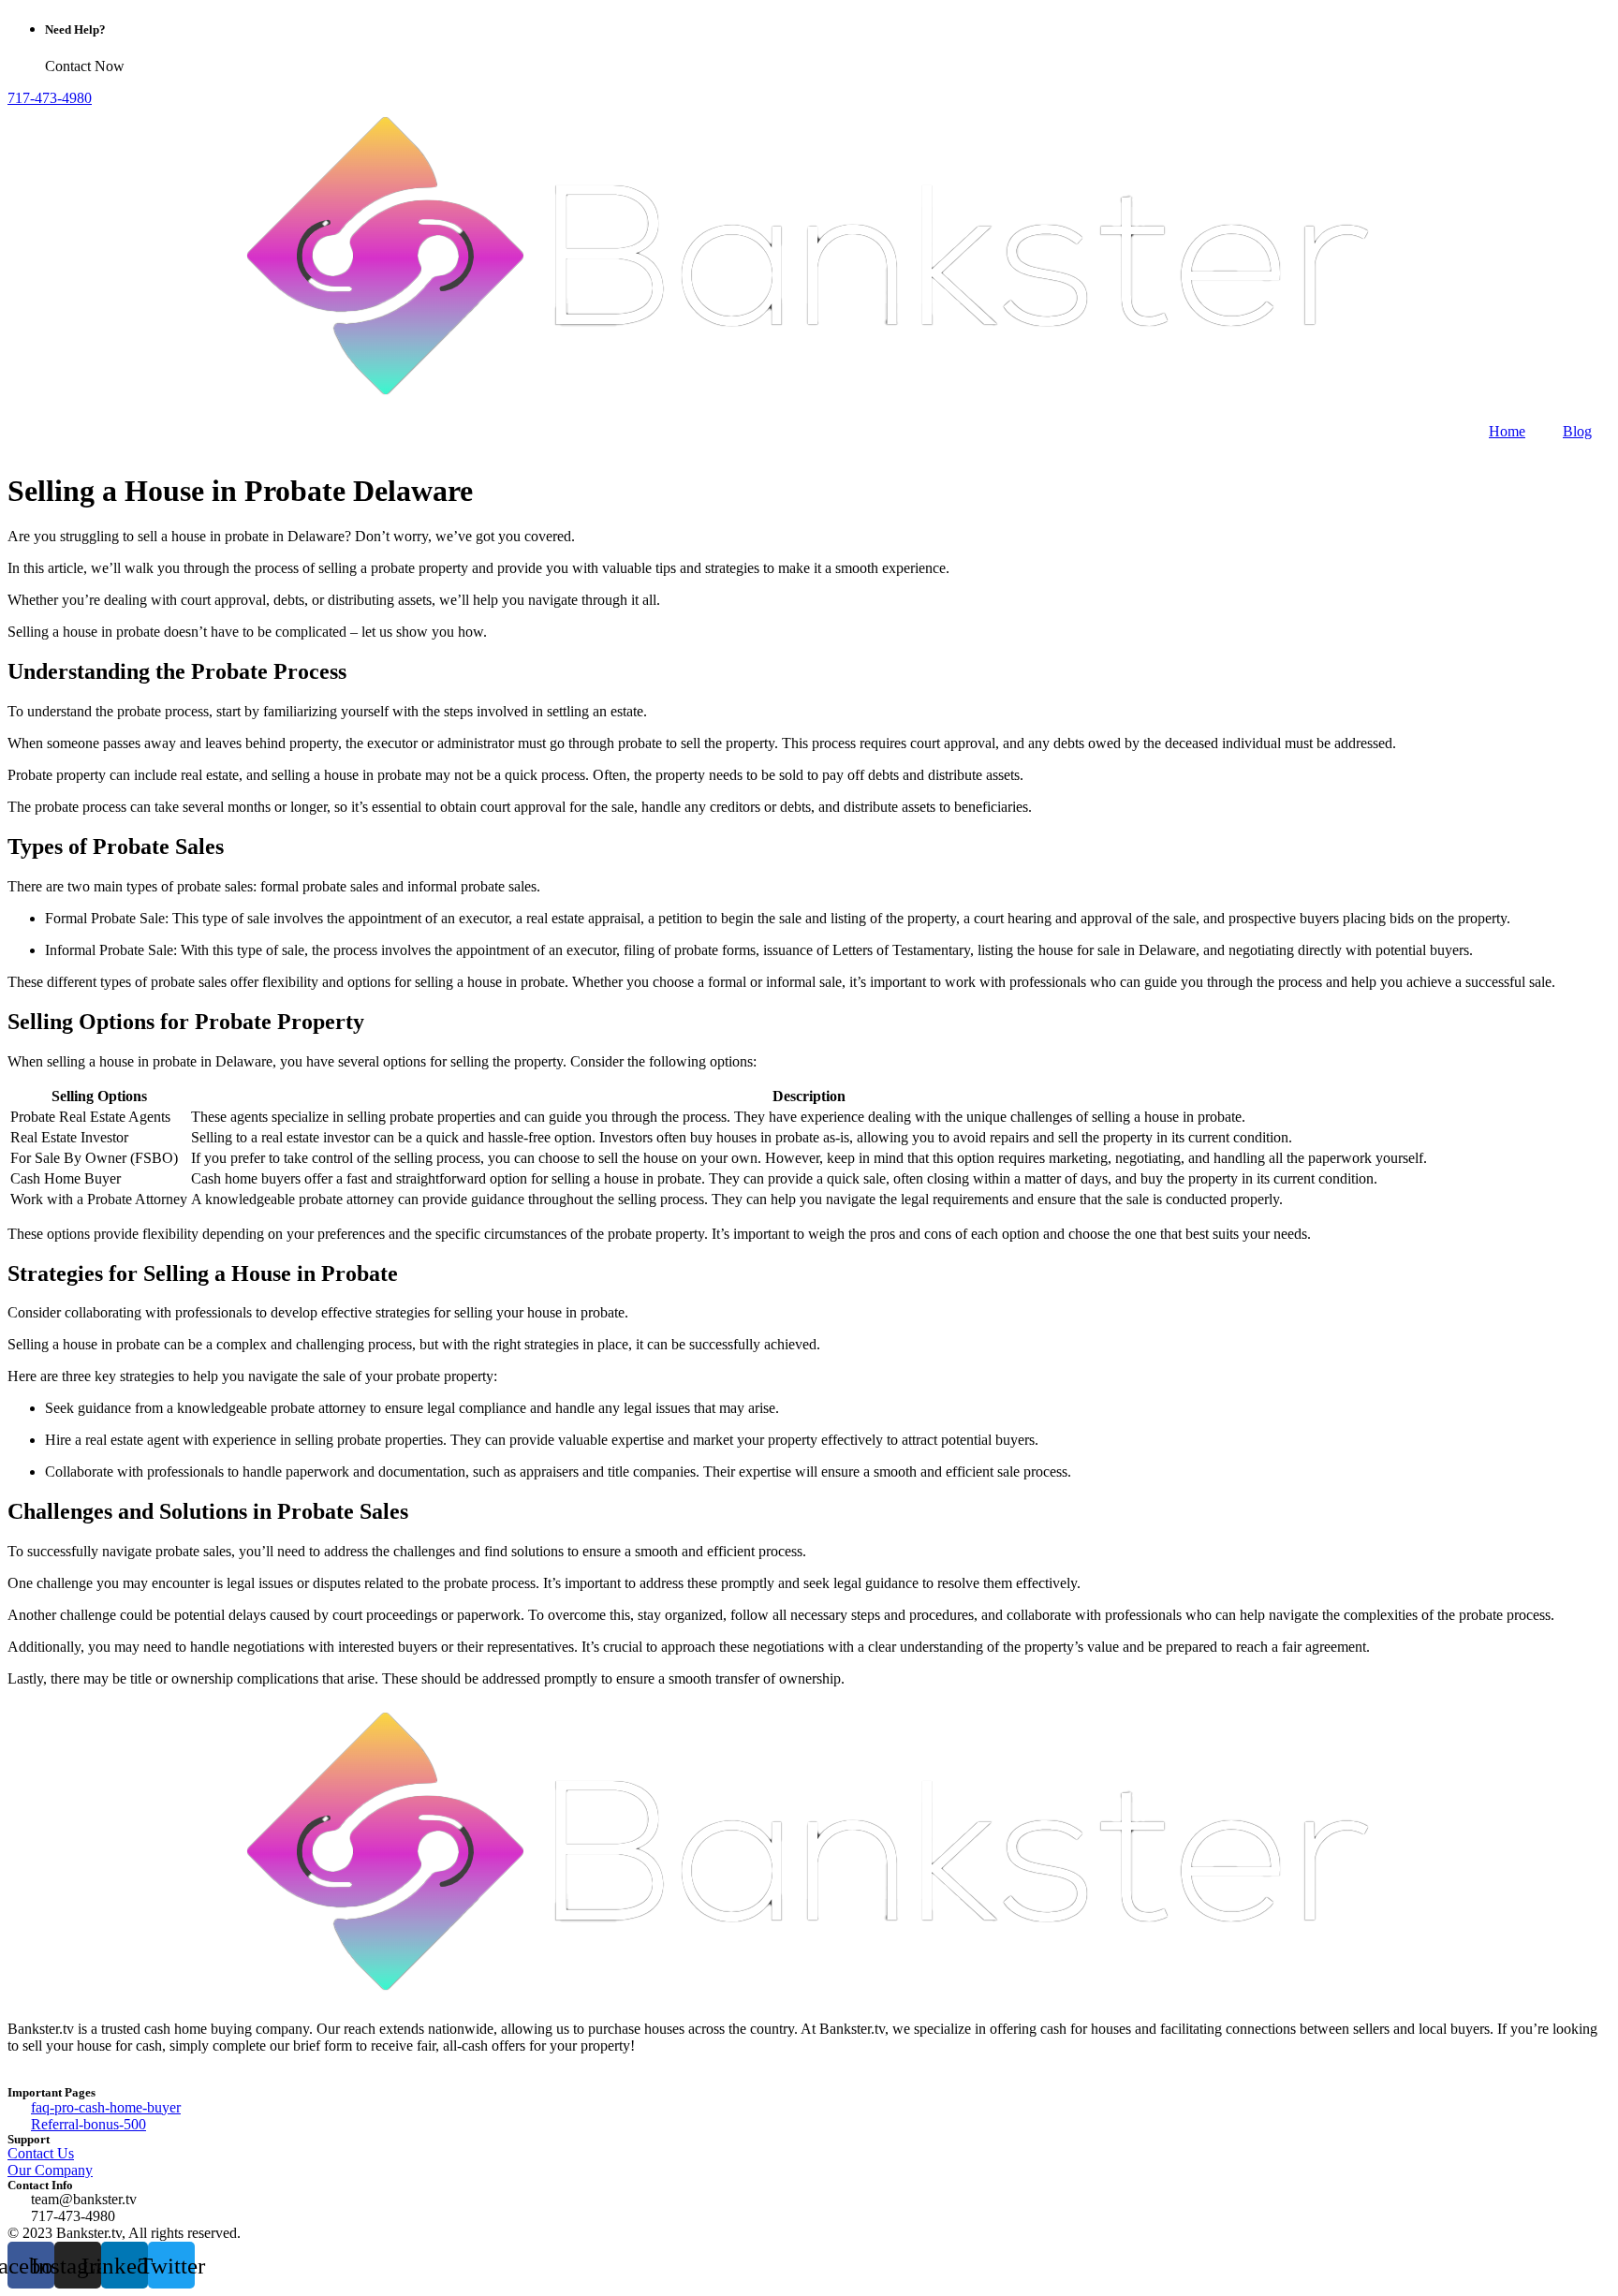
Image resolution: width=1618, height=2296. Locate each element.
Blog (1577, 431)
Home (1507, 431)
